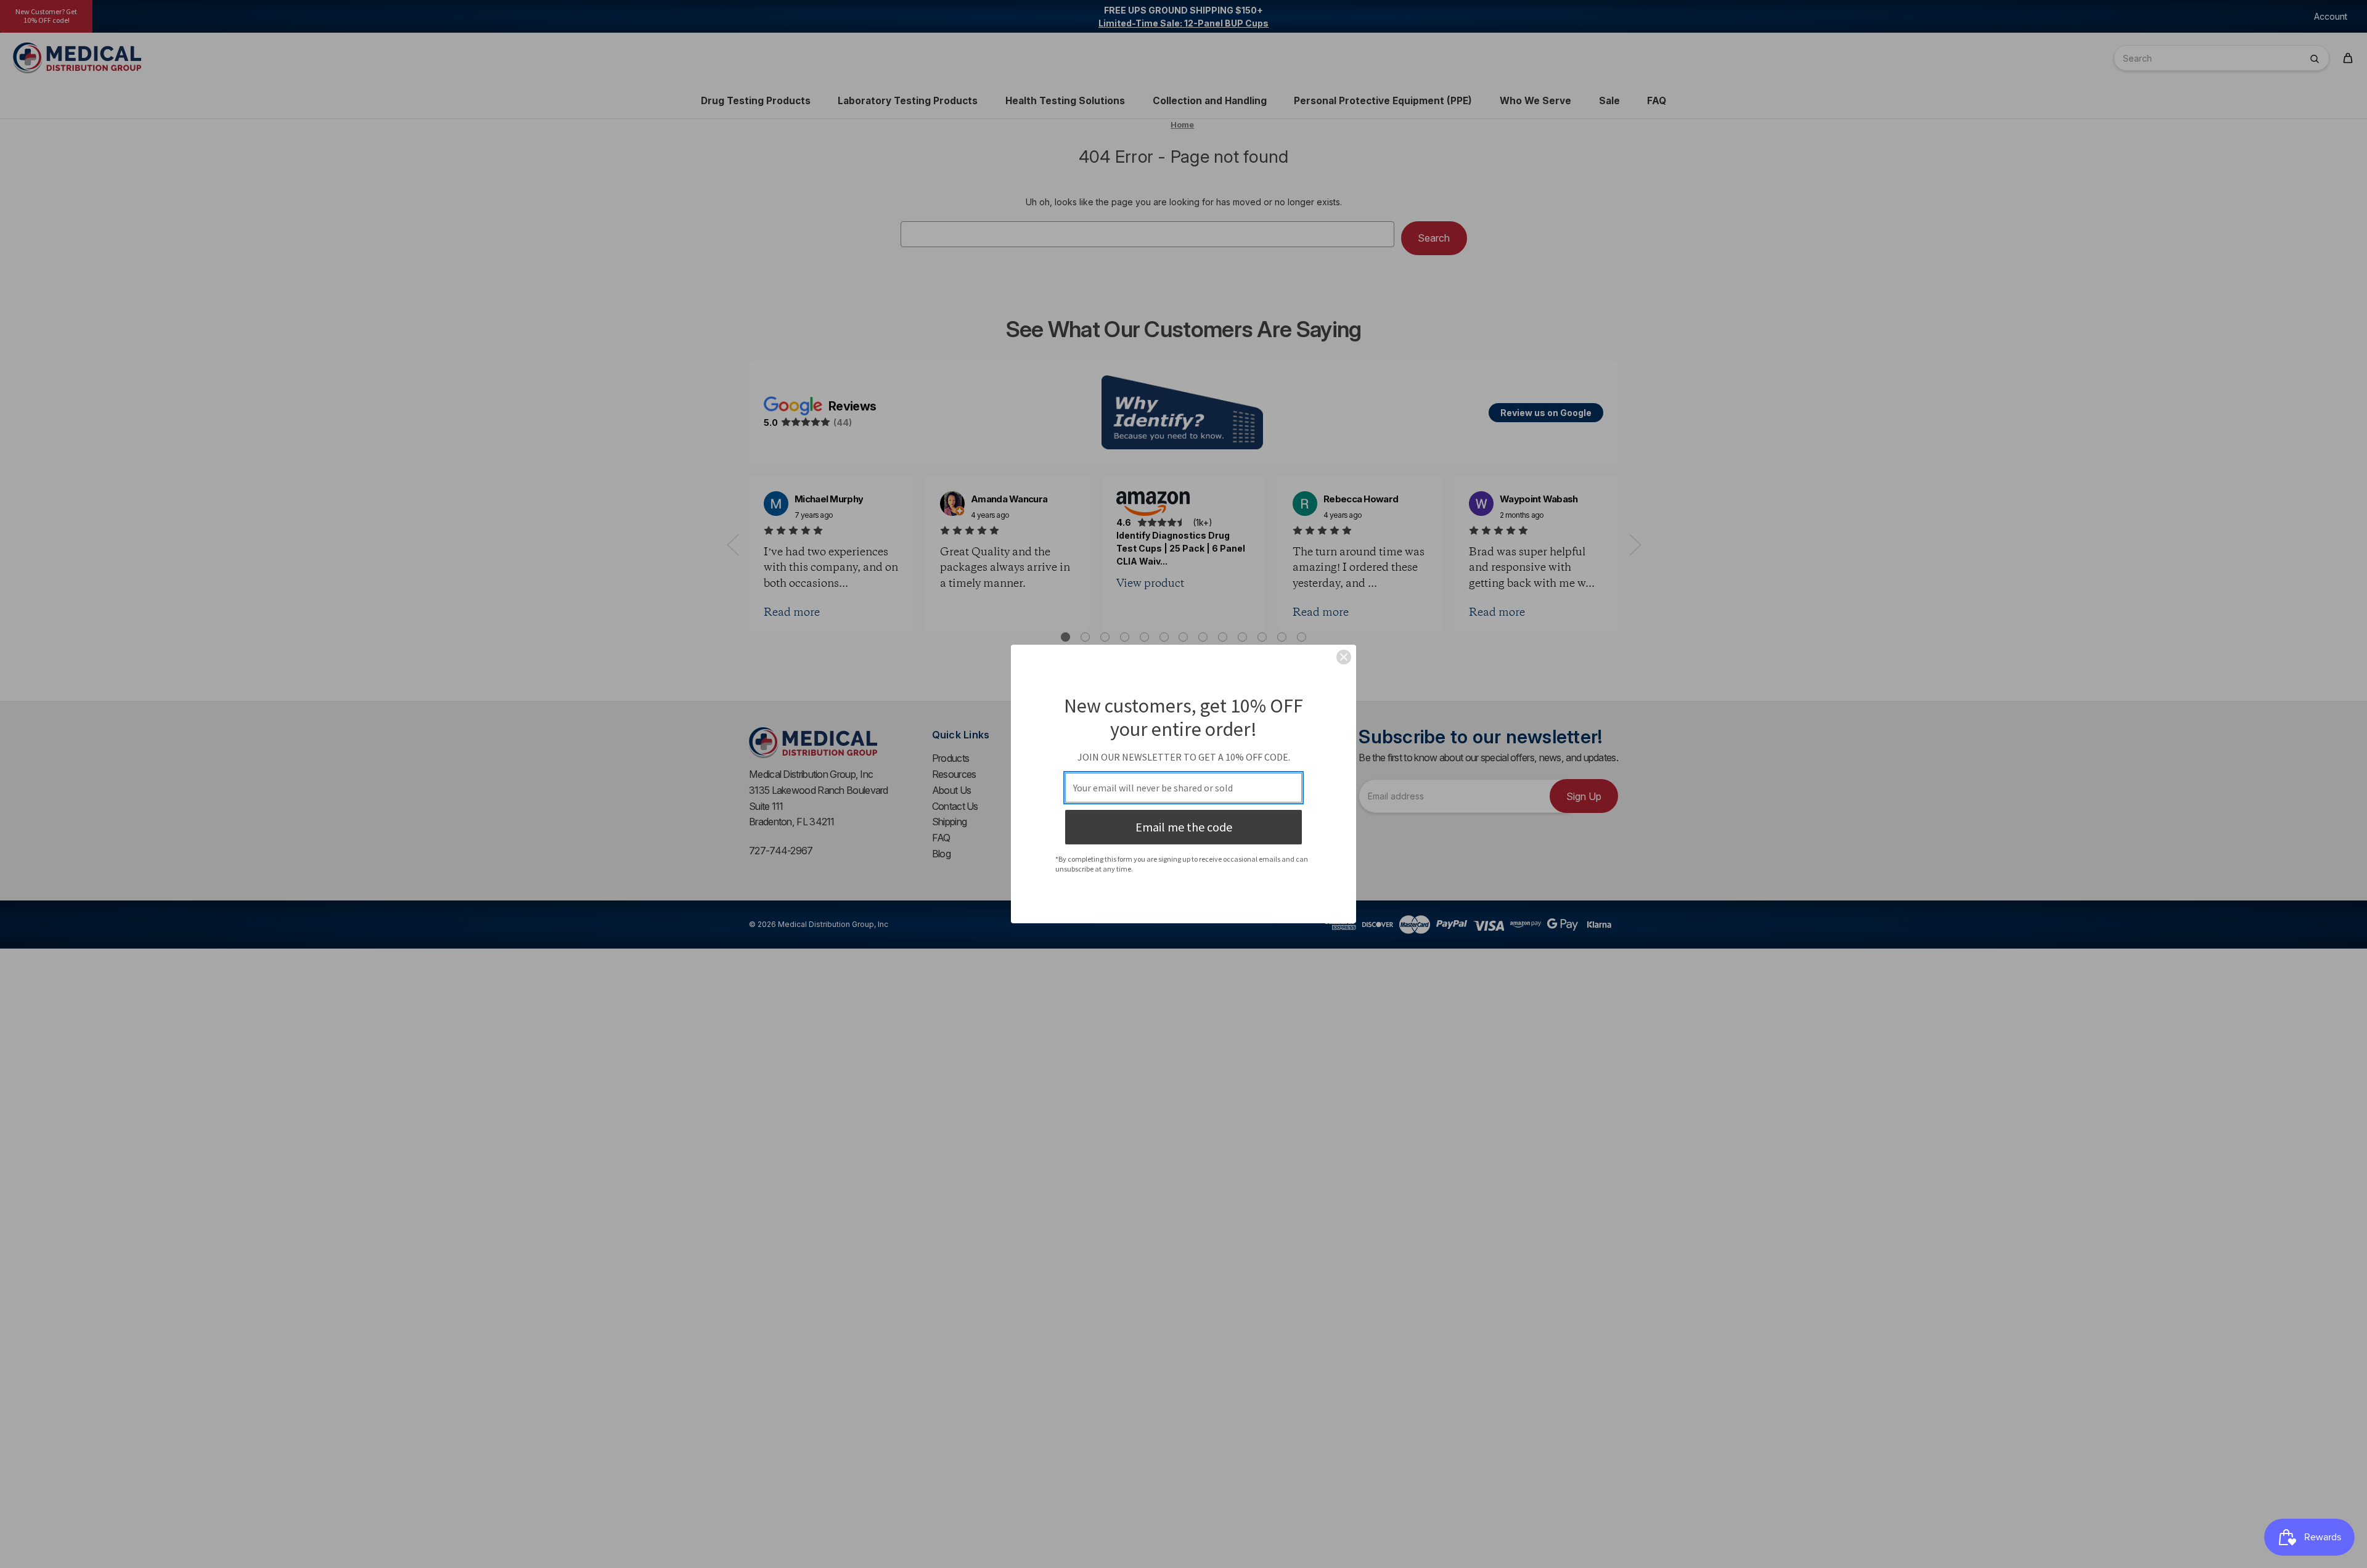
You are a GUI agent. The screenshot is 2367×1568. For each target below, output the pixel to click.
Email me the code (1184, 827)
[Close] (1344, 657)
